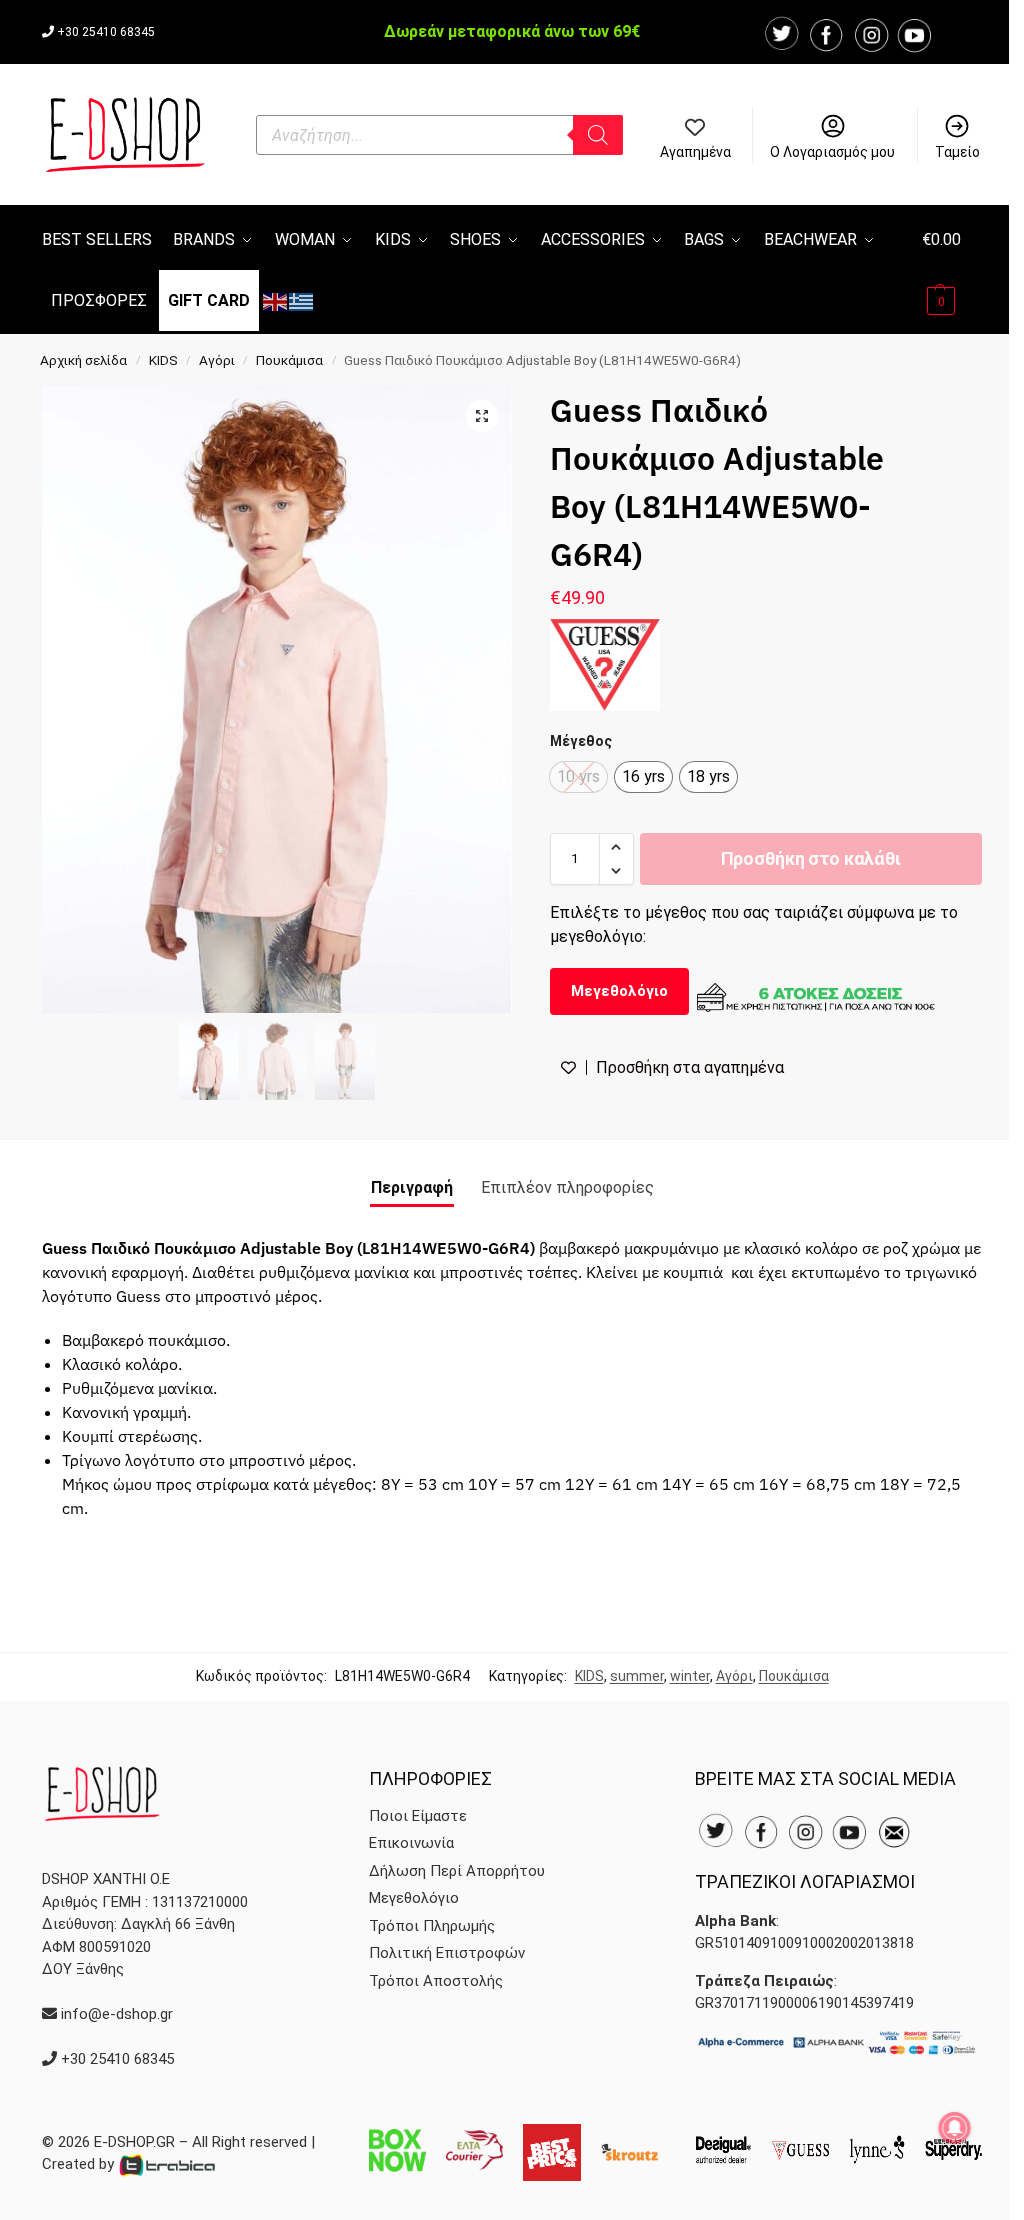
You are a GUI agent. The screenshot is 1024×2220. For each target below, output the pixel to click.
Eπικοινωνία (411, 1843)
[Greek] (302, 300)
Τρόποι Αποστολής (436, 1981)
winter (690, 1676)
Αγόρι (217, 360)
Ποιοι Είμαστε (418, 1816)
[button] (952, 269)
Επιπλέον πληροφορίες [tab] (567, 1187)
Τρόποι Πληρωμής (432, 1926)
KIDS (163, 360)
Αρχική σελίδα (83, 360)
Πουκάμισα (289, 360)
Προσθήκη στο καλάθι (811, 858)
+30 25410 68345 (106, 32)
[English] (276, 300)
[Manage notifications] (955, 2128)
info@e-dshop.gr (117, 2014)
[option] (643, 777)
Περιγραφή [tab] (412, 1187)
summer (637, 1676)
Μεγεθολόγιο (619, 991)
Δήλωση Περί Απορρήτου (457, 1871)
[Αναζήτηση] (598, 135)
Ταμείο (957, 152)
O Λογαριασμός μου (832, 152)
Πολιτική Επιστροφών (447, 1953)
